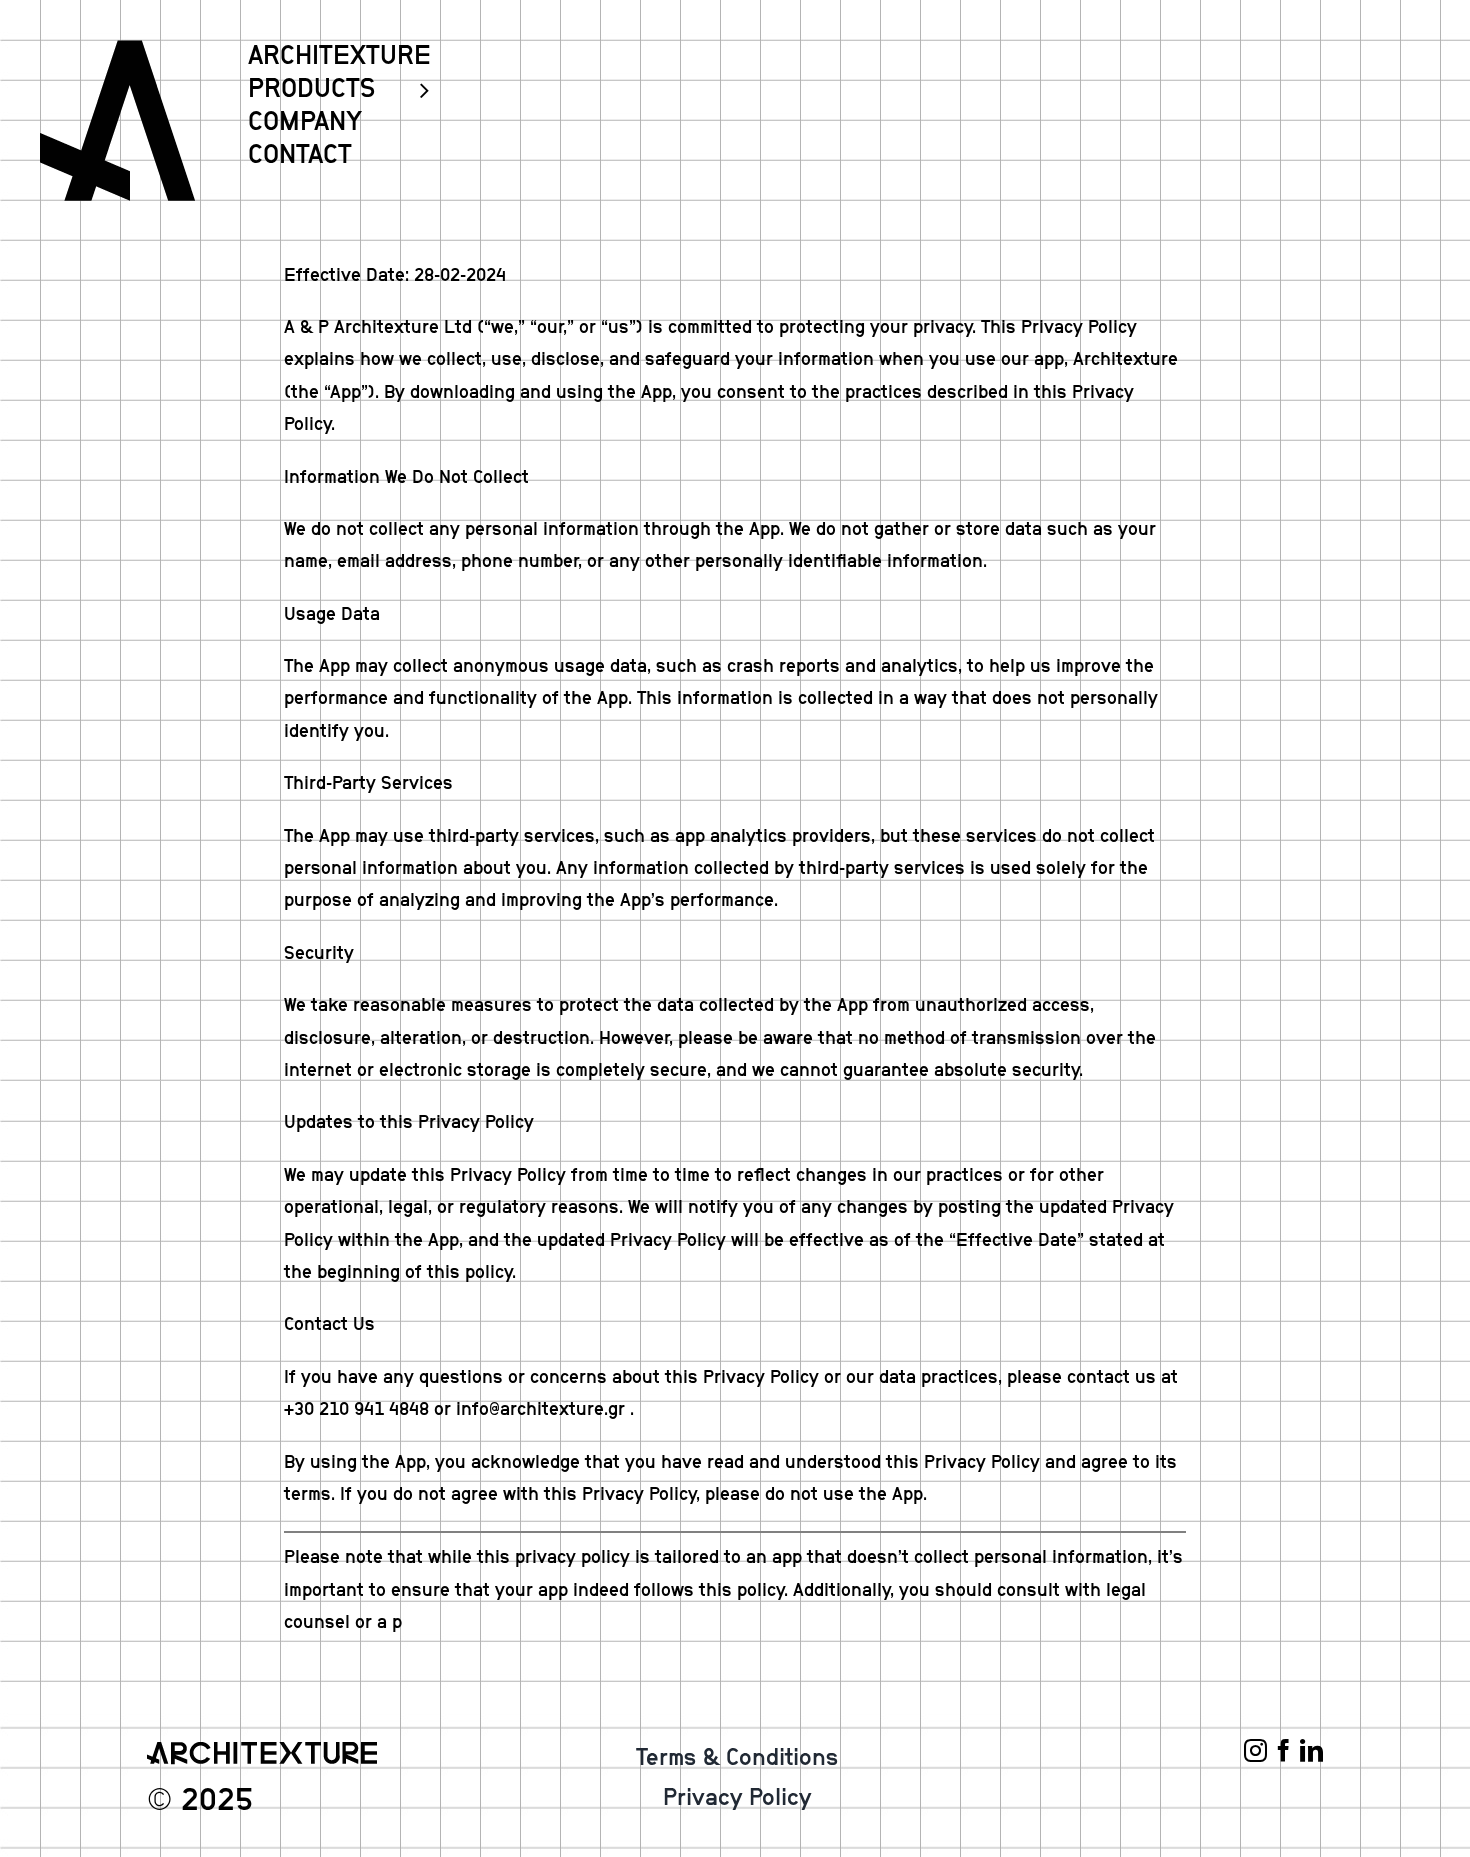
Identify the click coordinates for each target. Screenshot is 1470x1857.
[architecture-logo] (117, 49)
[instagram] (1255, 1750)
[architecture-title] (262, 1751)
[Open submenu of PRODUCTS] (416, 89)
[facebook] (1283, 1750)
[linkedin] (1311, 1750)
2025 (217, 1800)
